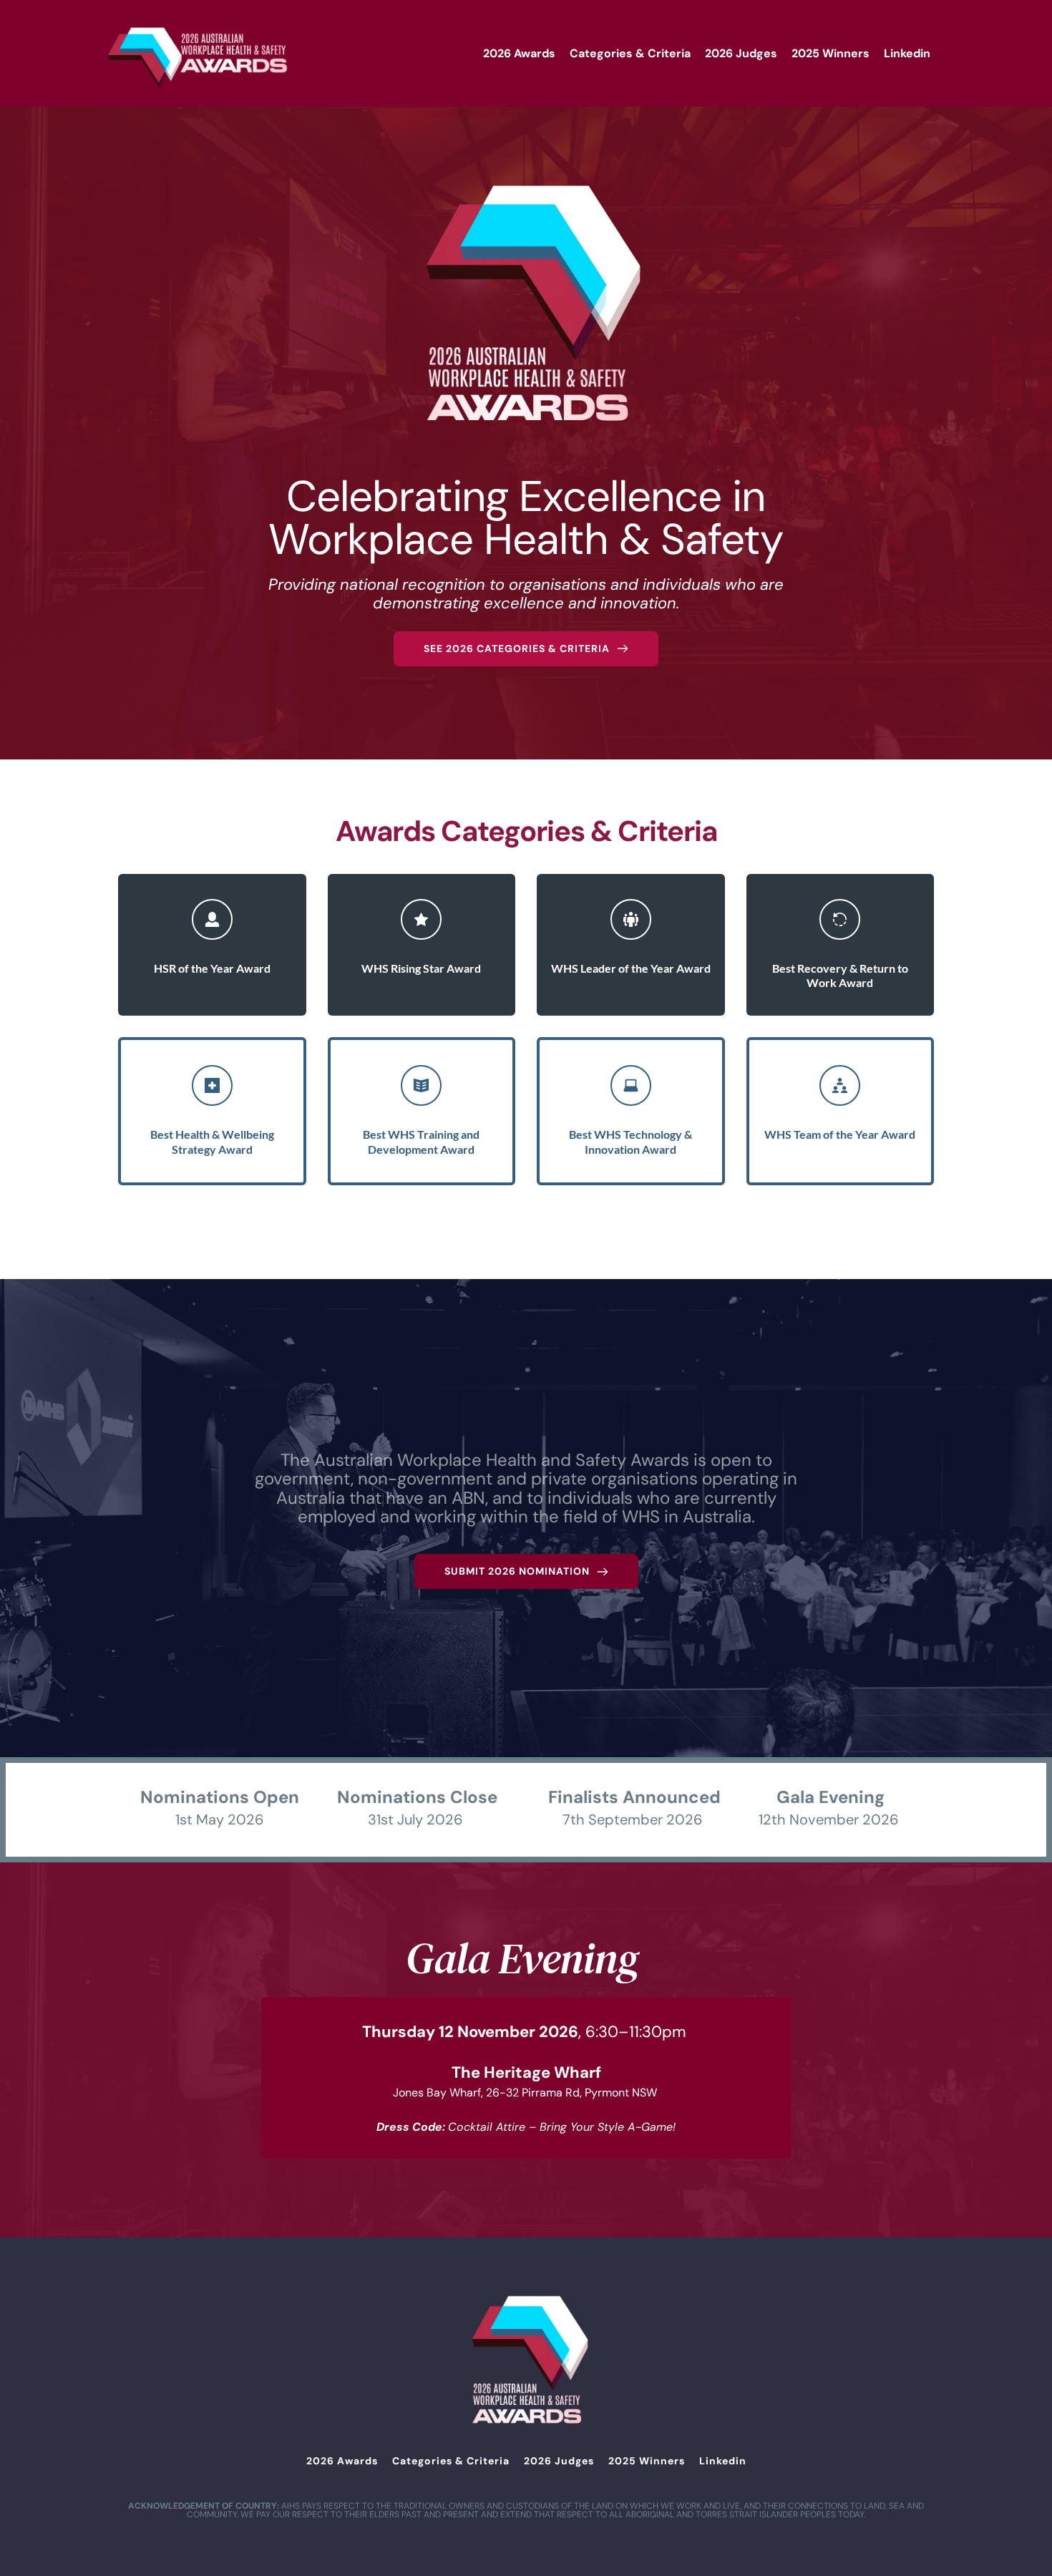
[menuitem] (519, 54)
